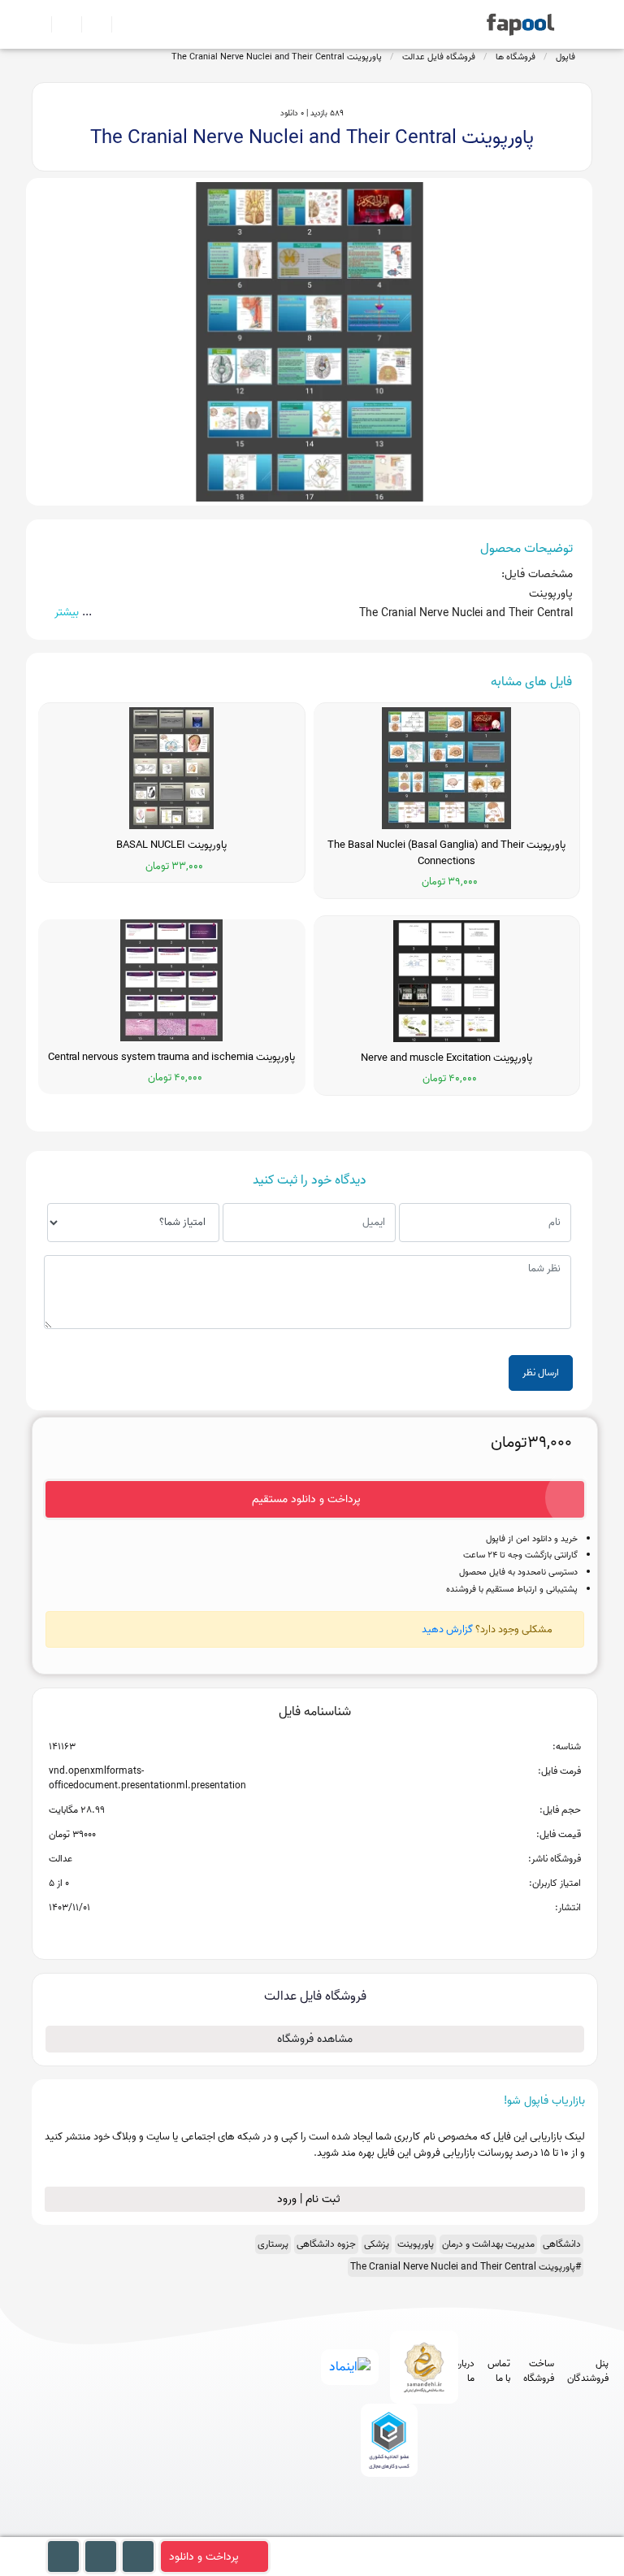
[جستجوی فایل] (120, 24)
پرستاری (273, 2244)
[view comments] (334, 1934)
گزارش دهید (447, 1629)
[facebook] (325, 2528)
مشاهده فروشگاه (315, 2039)
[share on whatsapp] (314, 1934)
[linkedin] (446, 2528)
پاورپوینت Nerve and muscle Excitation (446, 1058)
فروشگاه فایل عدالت (439, 57)
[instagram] (386, 2528)
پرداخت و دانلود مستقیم (306, 1499)
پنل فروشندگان (588, 2371)
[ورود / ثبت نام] (60, 24)
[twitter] (416, 2528)
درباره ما (465, 2371)
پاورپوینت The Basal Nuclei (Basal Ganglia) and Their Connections (446, 853)
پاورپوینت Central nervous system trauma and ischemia (171, 1058)
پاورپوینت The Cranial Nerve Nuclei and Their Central (277, 57)
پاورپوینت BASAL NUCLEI (171, 845)
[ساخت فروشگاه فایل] (90, 24)
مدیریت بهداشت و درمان (488, 2244)
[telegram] (355, 2528)
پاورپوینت (416, 2244)
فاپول (565, 57)
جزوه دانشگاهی (326, 2244)
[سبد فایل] (38, 24)
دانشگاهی (562, 2244)
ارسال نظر (541, 1373)
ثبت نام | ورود (310, 2199)
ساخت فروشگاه (539, 2371)
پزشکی (377, 2244)
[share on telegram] (293, 1934)
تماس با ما (499, 2371)
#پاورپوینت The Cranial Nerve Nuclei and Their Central (466, 2267)
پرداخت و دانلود (204, 2557)
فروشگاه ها (516, 57)
